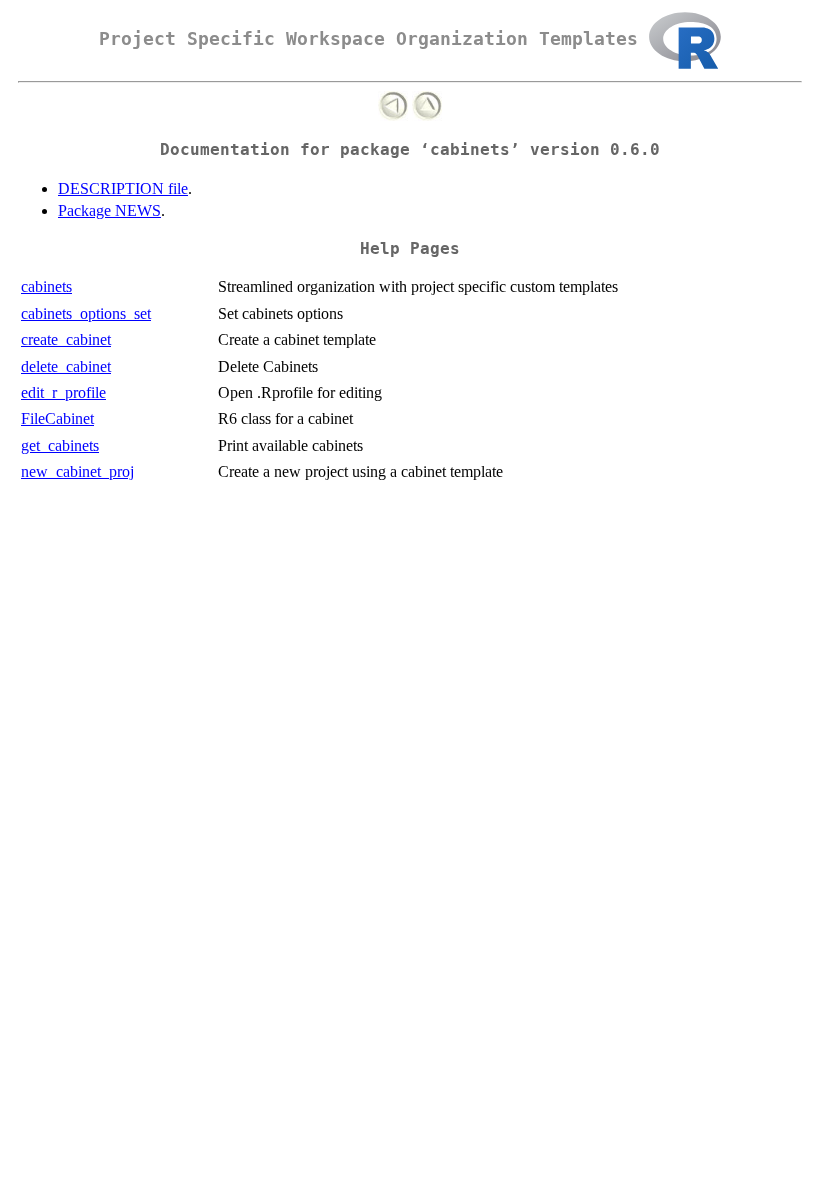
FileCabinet (57, 418)
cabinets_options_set (86, 313)
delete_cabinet (66, 366)
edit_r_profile (63, 392)
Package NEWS (109, 210)
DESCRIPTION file (123, 188)
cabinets (46, 286)
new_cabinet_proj (77, 471)
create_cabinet (66, 339)
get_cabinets (60, 445)
